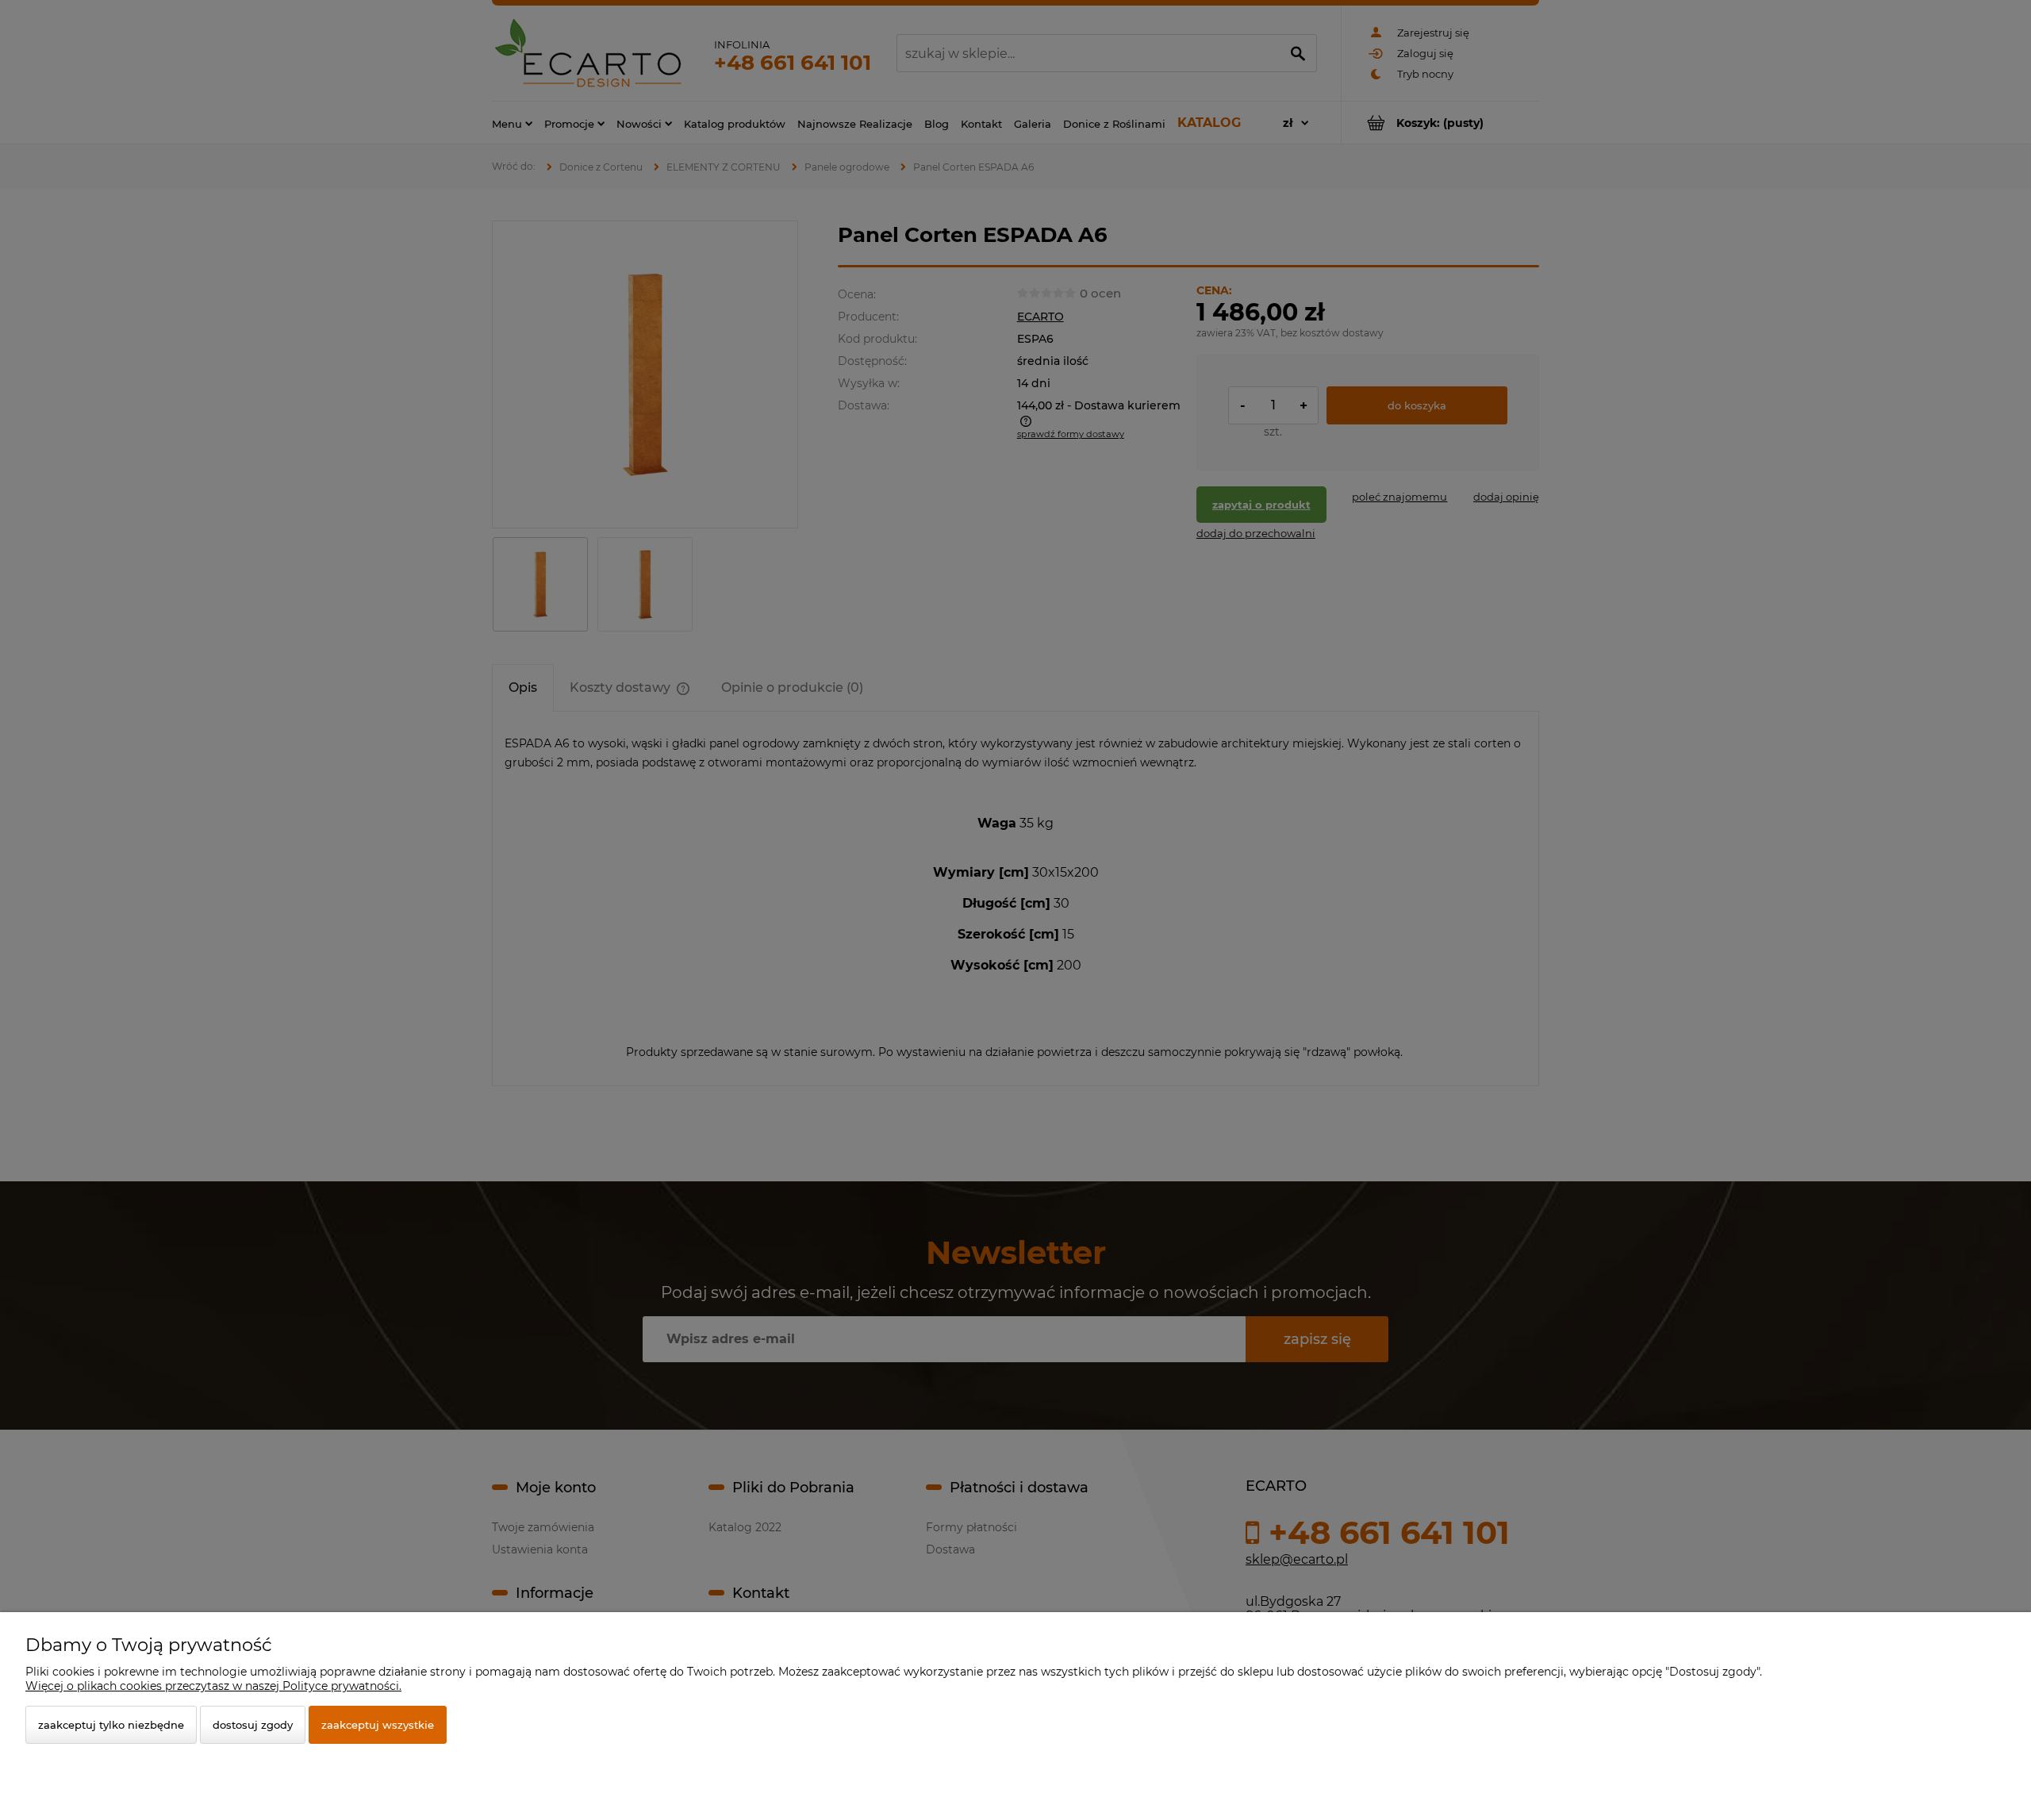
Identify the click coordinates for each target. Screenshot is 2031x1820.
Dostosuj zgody (253, 1725)
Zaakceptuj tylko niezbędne (111, 1725)
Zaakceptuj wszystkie (378, 1725)
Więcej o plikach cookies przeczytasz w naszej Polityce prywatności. (213, 1686)
